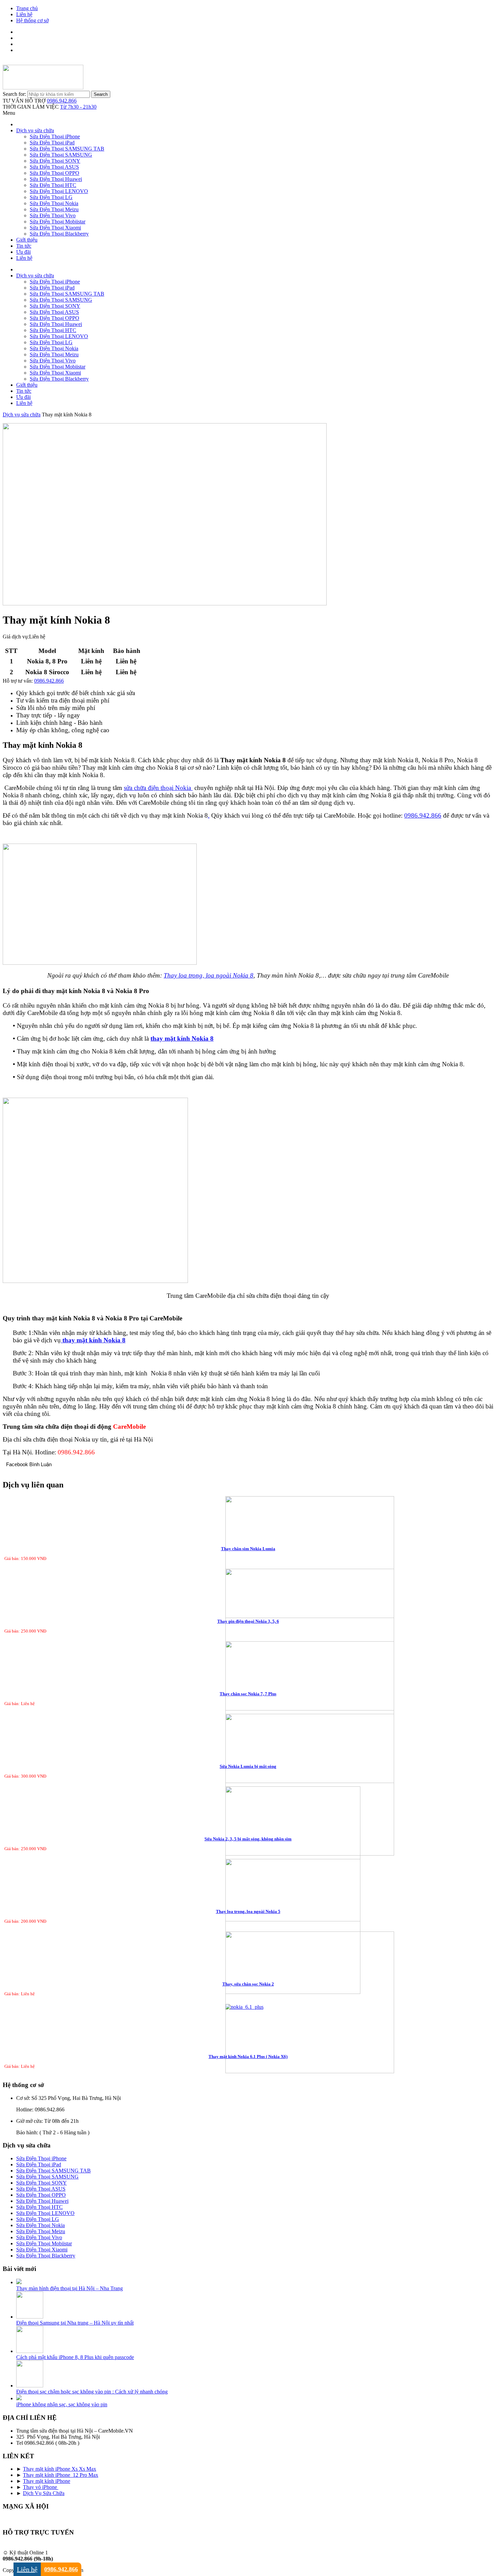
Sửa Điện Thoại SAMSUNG (61, 155)
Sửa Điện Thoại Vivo (53, 215)
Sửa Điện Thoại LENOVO (59, 191)
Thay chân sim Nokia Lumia (248, 1549)
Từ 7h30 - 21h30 (78, 107)
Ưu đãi (23, 252)
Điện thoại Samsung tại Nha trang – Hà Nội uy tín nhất (75, 2323)
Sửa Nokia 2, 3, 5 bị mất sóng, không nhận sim (248, 1839)
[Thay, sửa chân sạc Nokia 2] (248, 2003)
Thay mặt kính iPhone (47, 2481)
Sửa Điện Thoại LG (51, 197)
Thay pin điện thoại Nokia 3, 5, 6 (248, 1621)
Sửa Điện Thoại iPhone (55, 136)
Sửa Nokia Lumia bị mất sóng (248, 1766)
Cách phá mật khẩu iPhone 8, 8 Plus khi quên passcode (75, 2357)
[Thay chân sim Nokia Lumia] (248, 1558)
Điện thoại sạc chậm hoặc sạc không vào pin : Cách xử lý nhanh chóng (92, 2392)
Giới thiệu (27, 240)
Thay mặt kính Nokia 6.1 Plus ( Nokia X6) (248, 2057)
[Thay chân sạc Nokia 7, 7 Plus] (248, 1713)
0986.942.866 (62, 101)
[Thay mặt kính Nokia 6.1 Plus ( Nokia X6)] (248, 2007)
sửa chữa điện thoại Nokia (158, 788)
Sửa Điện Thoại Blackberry (59, 234)
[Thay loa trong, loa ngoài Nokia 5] (248, 1927)
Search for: (14, 94)
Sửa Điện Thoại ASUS (54, 167)
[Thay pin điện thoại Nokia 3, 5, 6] (248, 1640)
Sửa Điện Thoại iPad (52, 143)
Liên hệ (24, 14)
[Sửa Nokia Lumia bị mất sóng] (248, 1785)
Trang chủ (27, 8)
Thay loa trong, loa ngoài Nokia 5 (248, 1911)
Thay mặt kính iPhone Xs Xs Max (60, 2469)
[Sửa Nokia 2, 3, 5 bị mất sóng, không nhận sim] (248, 1855)
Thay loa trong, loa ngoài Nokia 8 (209, 975)
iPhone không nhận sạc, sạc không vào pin (62, 2404)
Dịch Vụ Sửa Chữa (44, 2493)
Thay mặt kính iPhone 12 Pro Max (61, 2475)
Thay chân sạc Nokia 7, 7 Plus (248, 1694)
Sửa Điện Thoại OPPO (54, 173)
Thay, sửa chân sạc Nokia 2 (248, 1984)
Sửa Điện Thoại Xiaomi (55, 228)
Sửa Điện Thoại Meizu (54, 209)
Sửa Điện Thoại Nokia (54, 203)
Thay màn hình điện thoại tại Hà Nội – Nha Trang (70, 2288)
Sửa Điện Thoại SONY (55, 161)
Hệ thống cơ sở (32, 20)
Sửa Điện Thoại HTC (53, 185)
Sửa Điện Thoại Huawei (56, 179)
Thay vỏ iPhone (41, 2487)
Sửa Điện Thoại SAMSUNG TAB (67, 149)
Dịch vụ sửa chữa (35, 130)
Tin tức (24, 246)
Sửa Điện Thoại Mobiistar (58, 222)
